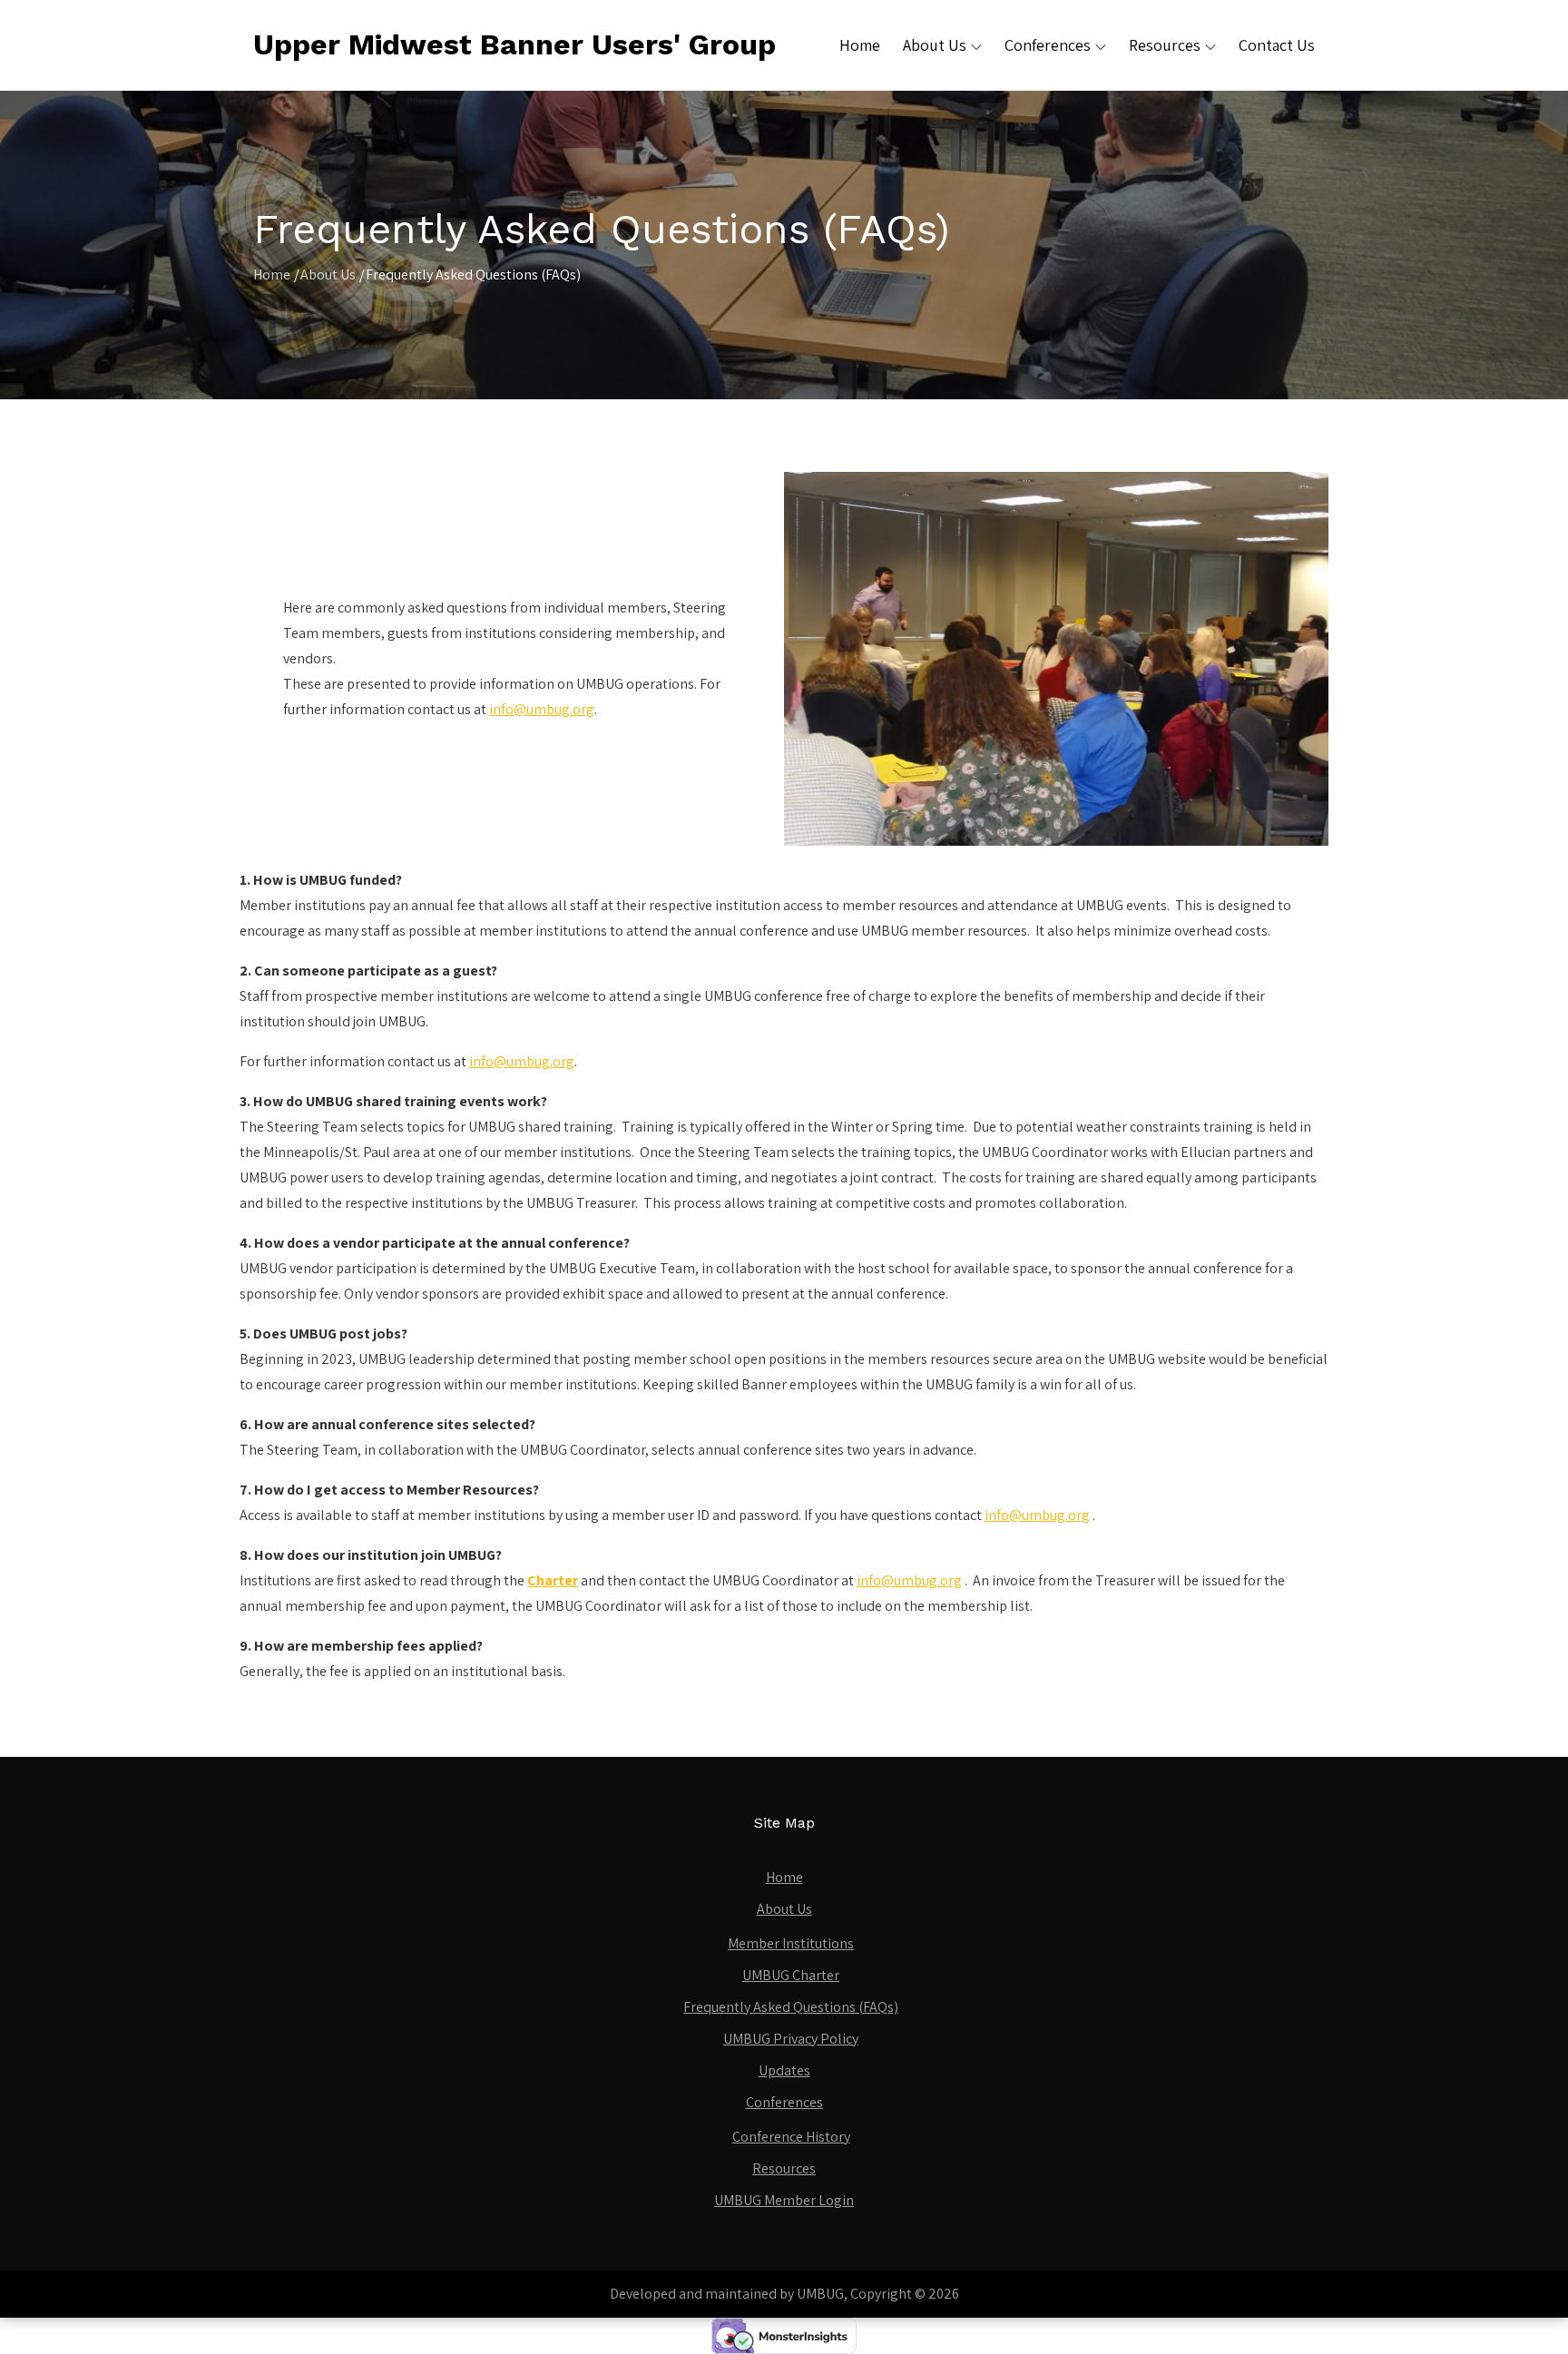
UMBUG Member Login (784, 2200)
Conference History (791, 2137)
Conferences (1048, 45)
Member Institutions (791, 1943)
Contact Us (1277, 45)
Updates (784, 2070)
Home (860, 45)
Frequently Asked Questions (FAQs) (791, 2007)
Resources (1165, 45)
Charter (553, 1580)
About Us (935, 45)
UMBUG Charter (791, 1975)
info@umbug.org (542, 709)
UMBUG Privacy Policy (791, 2039)
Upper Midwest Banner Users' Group (514, 44)
